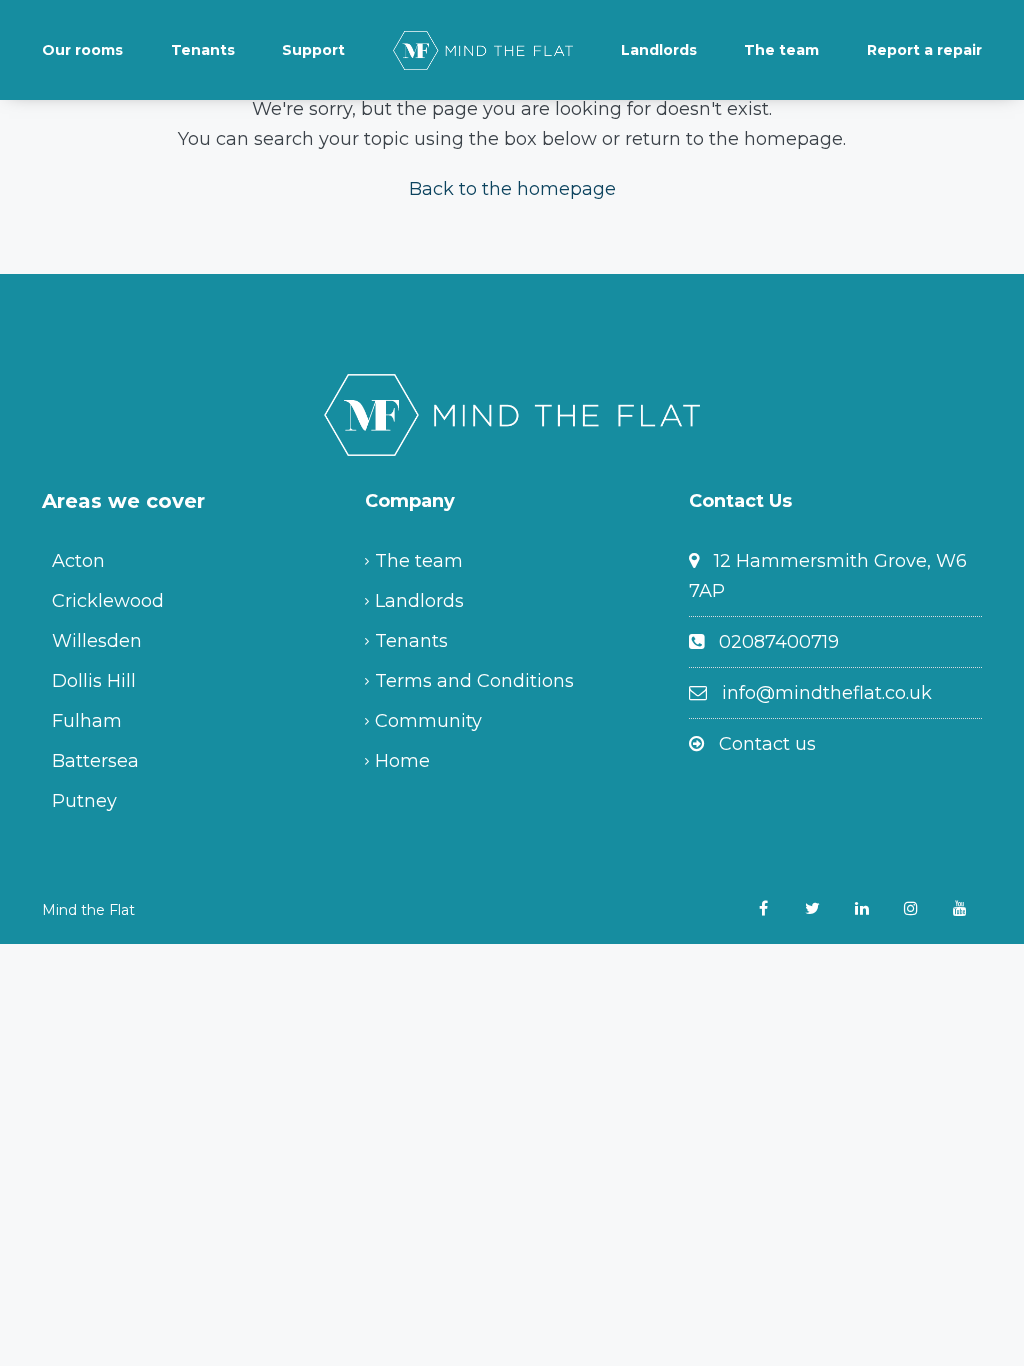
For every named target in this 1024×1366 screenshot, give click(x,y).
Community (428, 721)
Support (313, 50)
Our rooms (82, 50)
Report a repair (924, 50)
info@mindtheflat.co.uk (827, 693)
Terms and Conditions (474, 681)
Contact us (767, 744)
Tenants (203, 50)
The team (781, 50)
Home (402, 761)
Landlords (659, 50)
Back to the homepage (512, 189)
